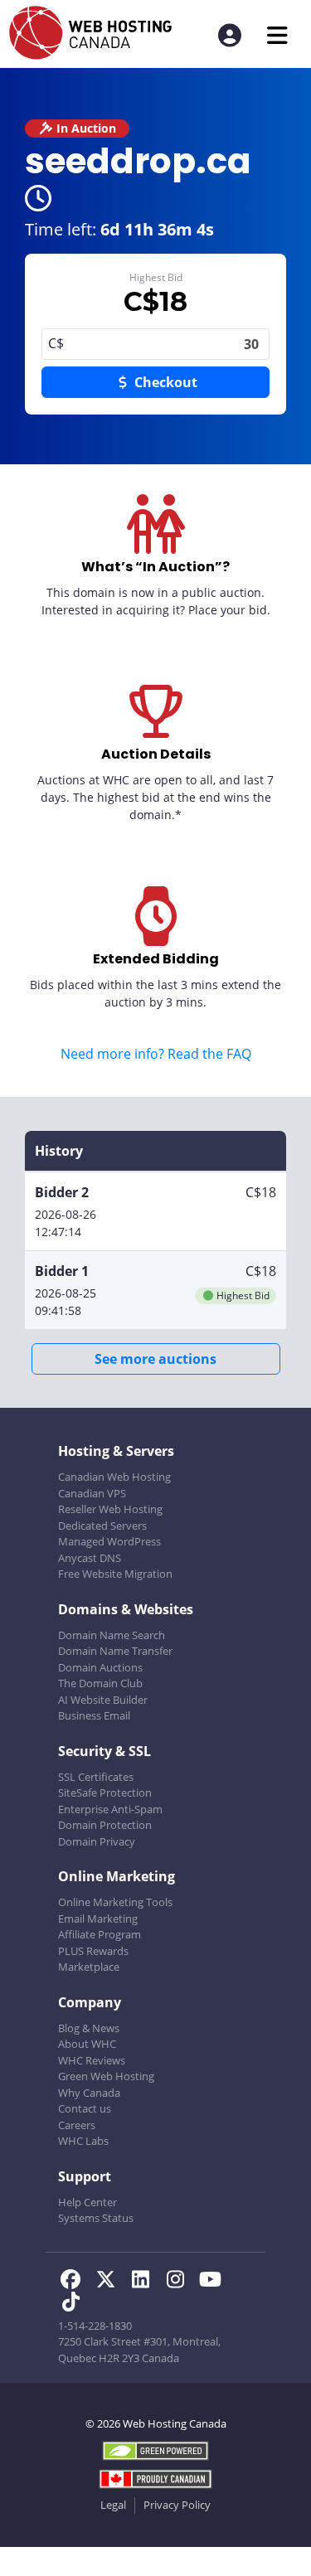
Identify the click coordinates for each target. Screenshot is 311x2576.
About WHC (87, 2044)
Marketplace (89, 1967)
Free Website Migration (115, 1574)
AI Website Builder (103, 1700)
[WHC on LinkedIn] (145, 2282)
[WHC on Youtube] (213, 2282)
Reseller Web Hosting (110, 1509)
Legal (113, 2505)
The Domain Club (100, 1683)
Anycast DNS (90, 1558)
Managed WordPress (109, 1541)
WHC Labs (83, 2141)
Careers (77, 2125)
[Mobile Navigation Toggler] (277, 35)
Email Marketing (98, 1919)
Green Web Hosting (106, 2076)
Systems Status (96, 2218)
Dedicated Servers (102, 1526)
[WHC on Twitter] (110, 2282)
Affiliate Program (100, 1934)
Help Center (87, 2202)
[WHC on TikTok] (74, 2304)
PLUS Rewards (93, 1951)
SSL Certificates (96, 1777)
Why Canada (89, 2093)
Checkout (164, 382)
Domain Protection (105, 1825)
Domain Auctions (100, 1667)
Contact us (85, 2108)
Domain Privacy (97, 1841)
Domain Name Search (112, 1635)
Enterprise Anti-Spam (110, 1809)
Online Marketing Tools (115, 1902)
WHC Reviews (92, 2060)
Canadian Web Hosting (114, 1477)
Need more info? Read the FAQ (156, 1054)
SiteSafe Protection (105, 1793)
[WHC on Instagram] (180, 2282)
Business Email (94, 1715)
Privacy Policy (177, 2505)
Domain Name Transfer (115, 1651)
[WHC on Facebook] (75, 2282)
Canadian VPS (92, 1493)
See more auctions (155, 1359)
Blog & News (89, 2028)
